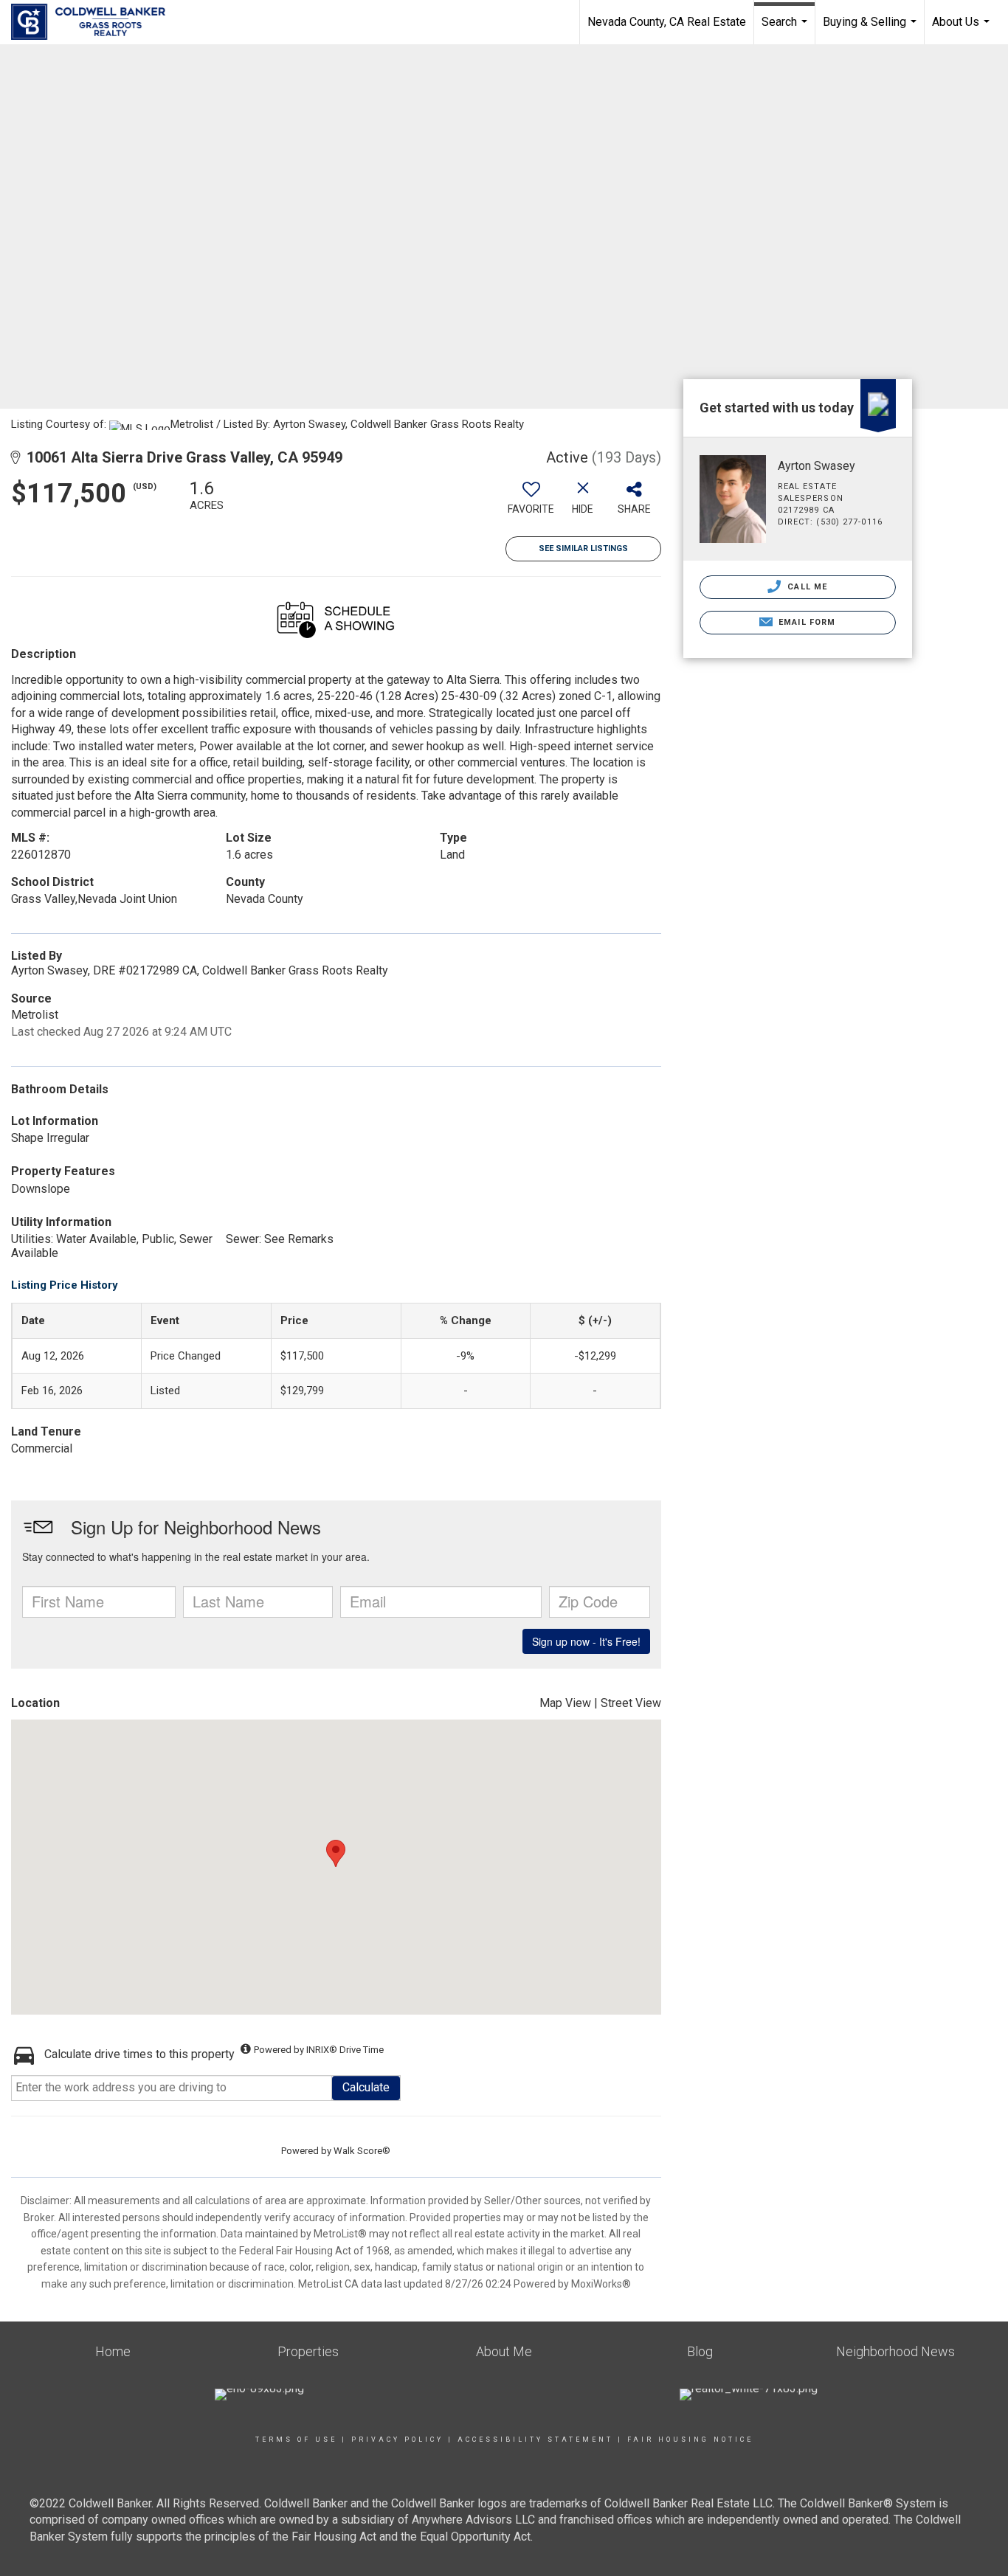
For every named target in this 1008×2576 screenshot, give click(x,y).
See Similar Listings (583, 548)
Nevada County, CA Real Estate (667, 22)
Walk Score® (362, 2151)
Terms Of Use (296, 2440)
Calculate (366, 2087)
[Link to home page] (96, 22)
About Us (963, 30)
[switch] (531, 502)
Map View (565, 1703)
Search (786, 30)
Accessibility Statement (535, 2440)
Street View (631, 1703)
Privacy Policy (397, 2440)
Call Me (806, 587)
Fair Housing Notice (690, 2440)
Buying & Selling (871, 30)
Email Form (805, 622)
